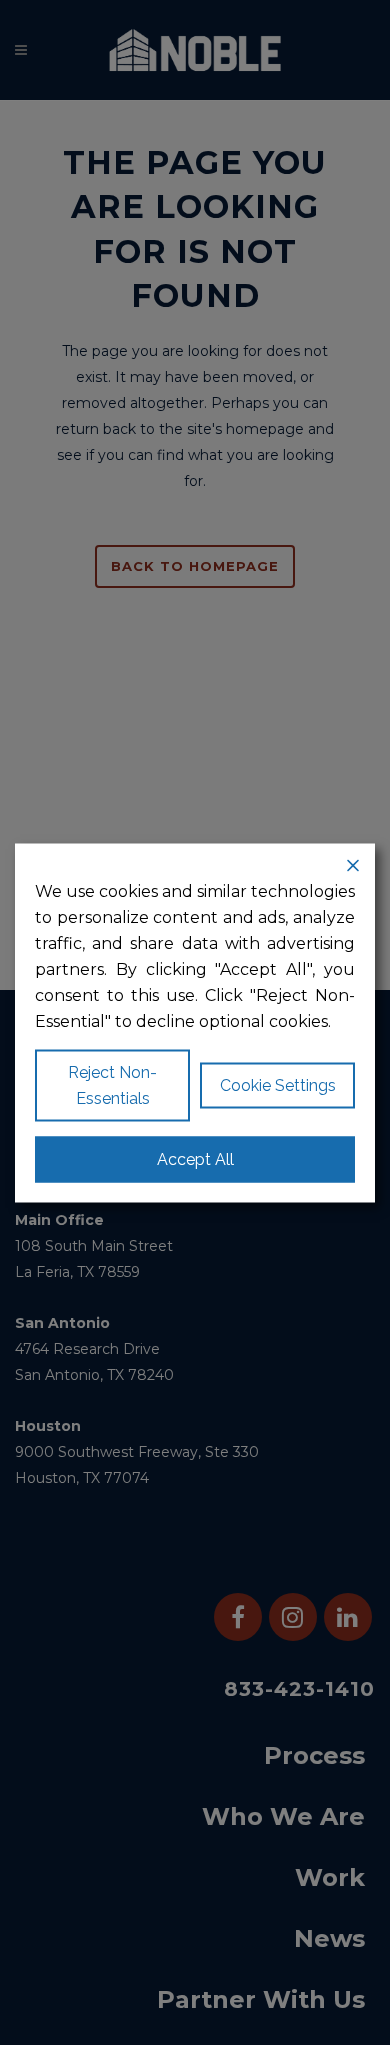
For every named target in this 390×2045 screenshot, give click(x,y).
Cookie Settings (278, 1084)
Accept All (195, 1158)
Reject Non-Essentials (112, 1084)
